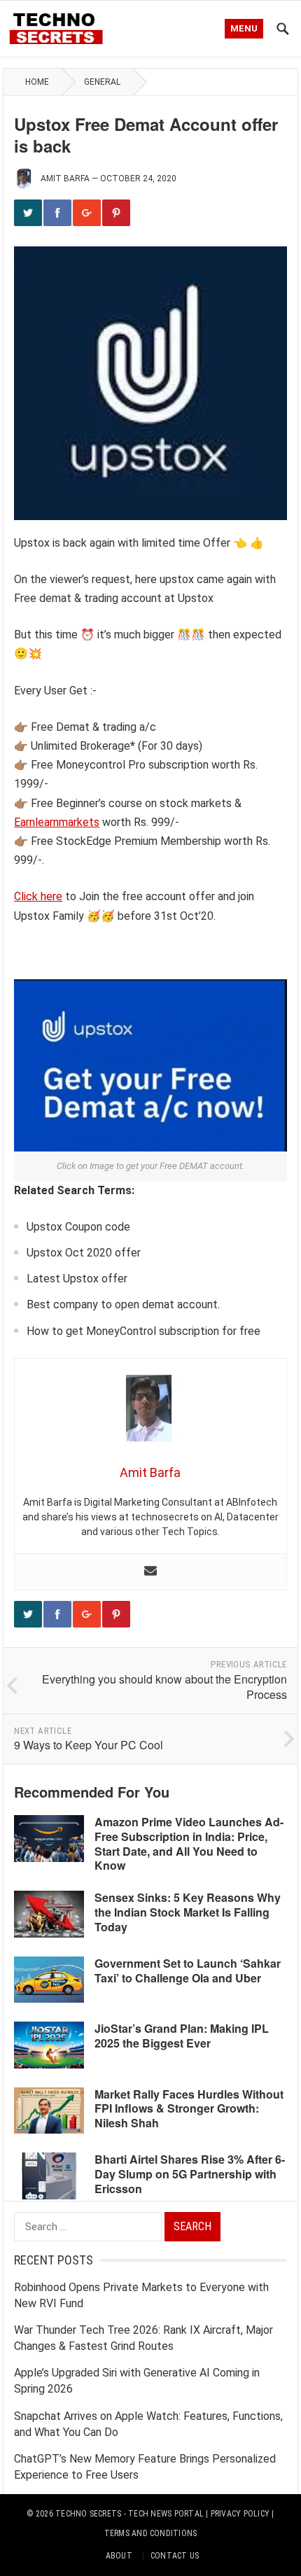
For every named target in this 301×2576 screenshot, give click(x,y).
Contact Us (175, 2556)
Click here (38, 896)
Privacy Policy (240, 2514)
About (119, 2556)
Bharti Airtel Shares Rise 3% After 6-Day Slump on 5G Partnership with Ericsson (190, 2174)
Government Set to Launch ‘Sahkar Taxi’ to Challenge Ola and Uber (188, 1970)
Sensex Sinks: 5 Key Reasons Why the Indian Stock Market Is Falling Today (188, 1912)
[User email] (150, 1572)
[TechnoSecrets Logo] (60, 27)
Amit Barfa (65, 178)
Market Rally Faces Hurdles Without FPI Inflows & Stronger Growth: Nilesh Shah (189, 2109)
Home (37, 82)
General (102, 82)
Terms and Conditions (151, 2533)
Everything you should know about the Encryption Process (164, 1687)
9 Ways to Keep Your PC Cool (89, 1745)
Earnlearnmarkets (57, 822)
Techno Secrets (88, 2514)
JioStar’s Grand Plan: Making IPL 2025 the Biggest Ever (182, 2036)
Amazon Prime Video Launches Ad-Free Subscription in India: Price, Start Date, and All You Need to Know (189, 1843)
